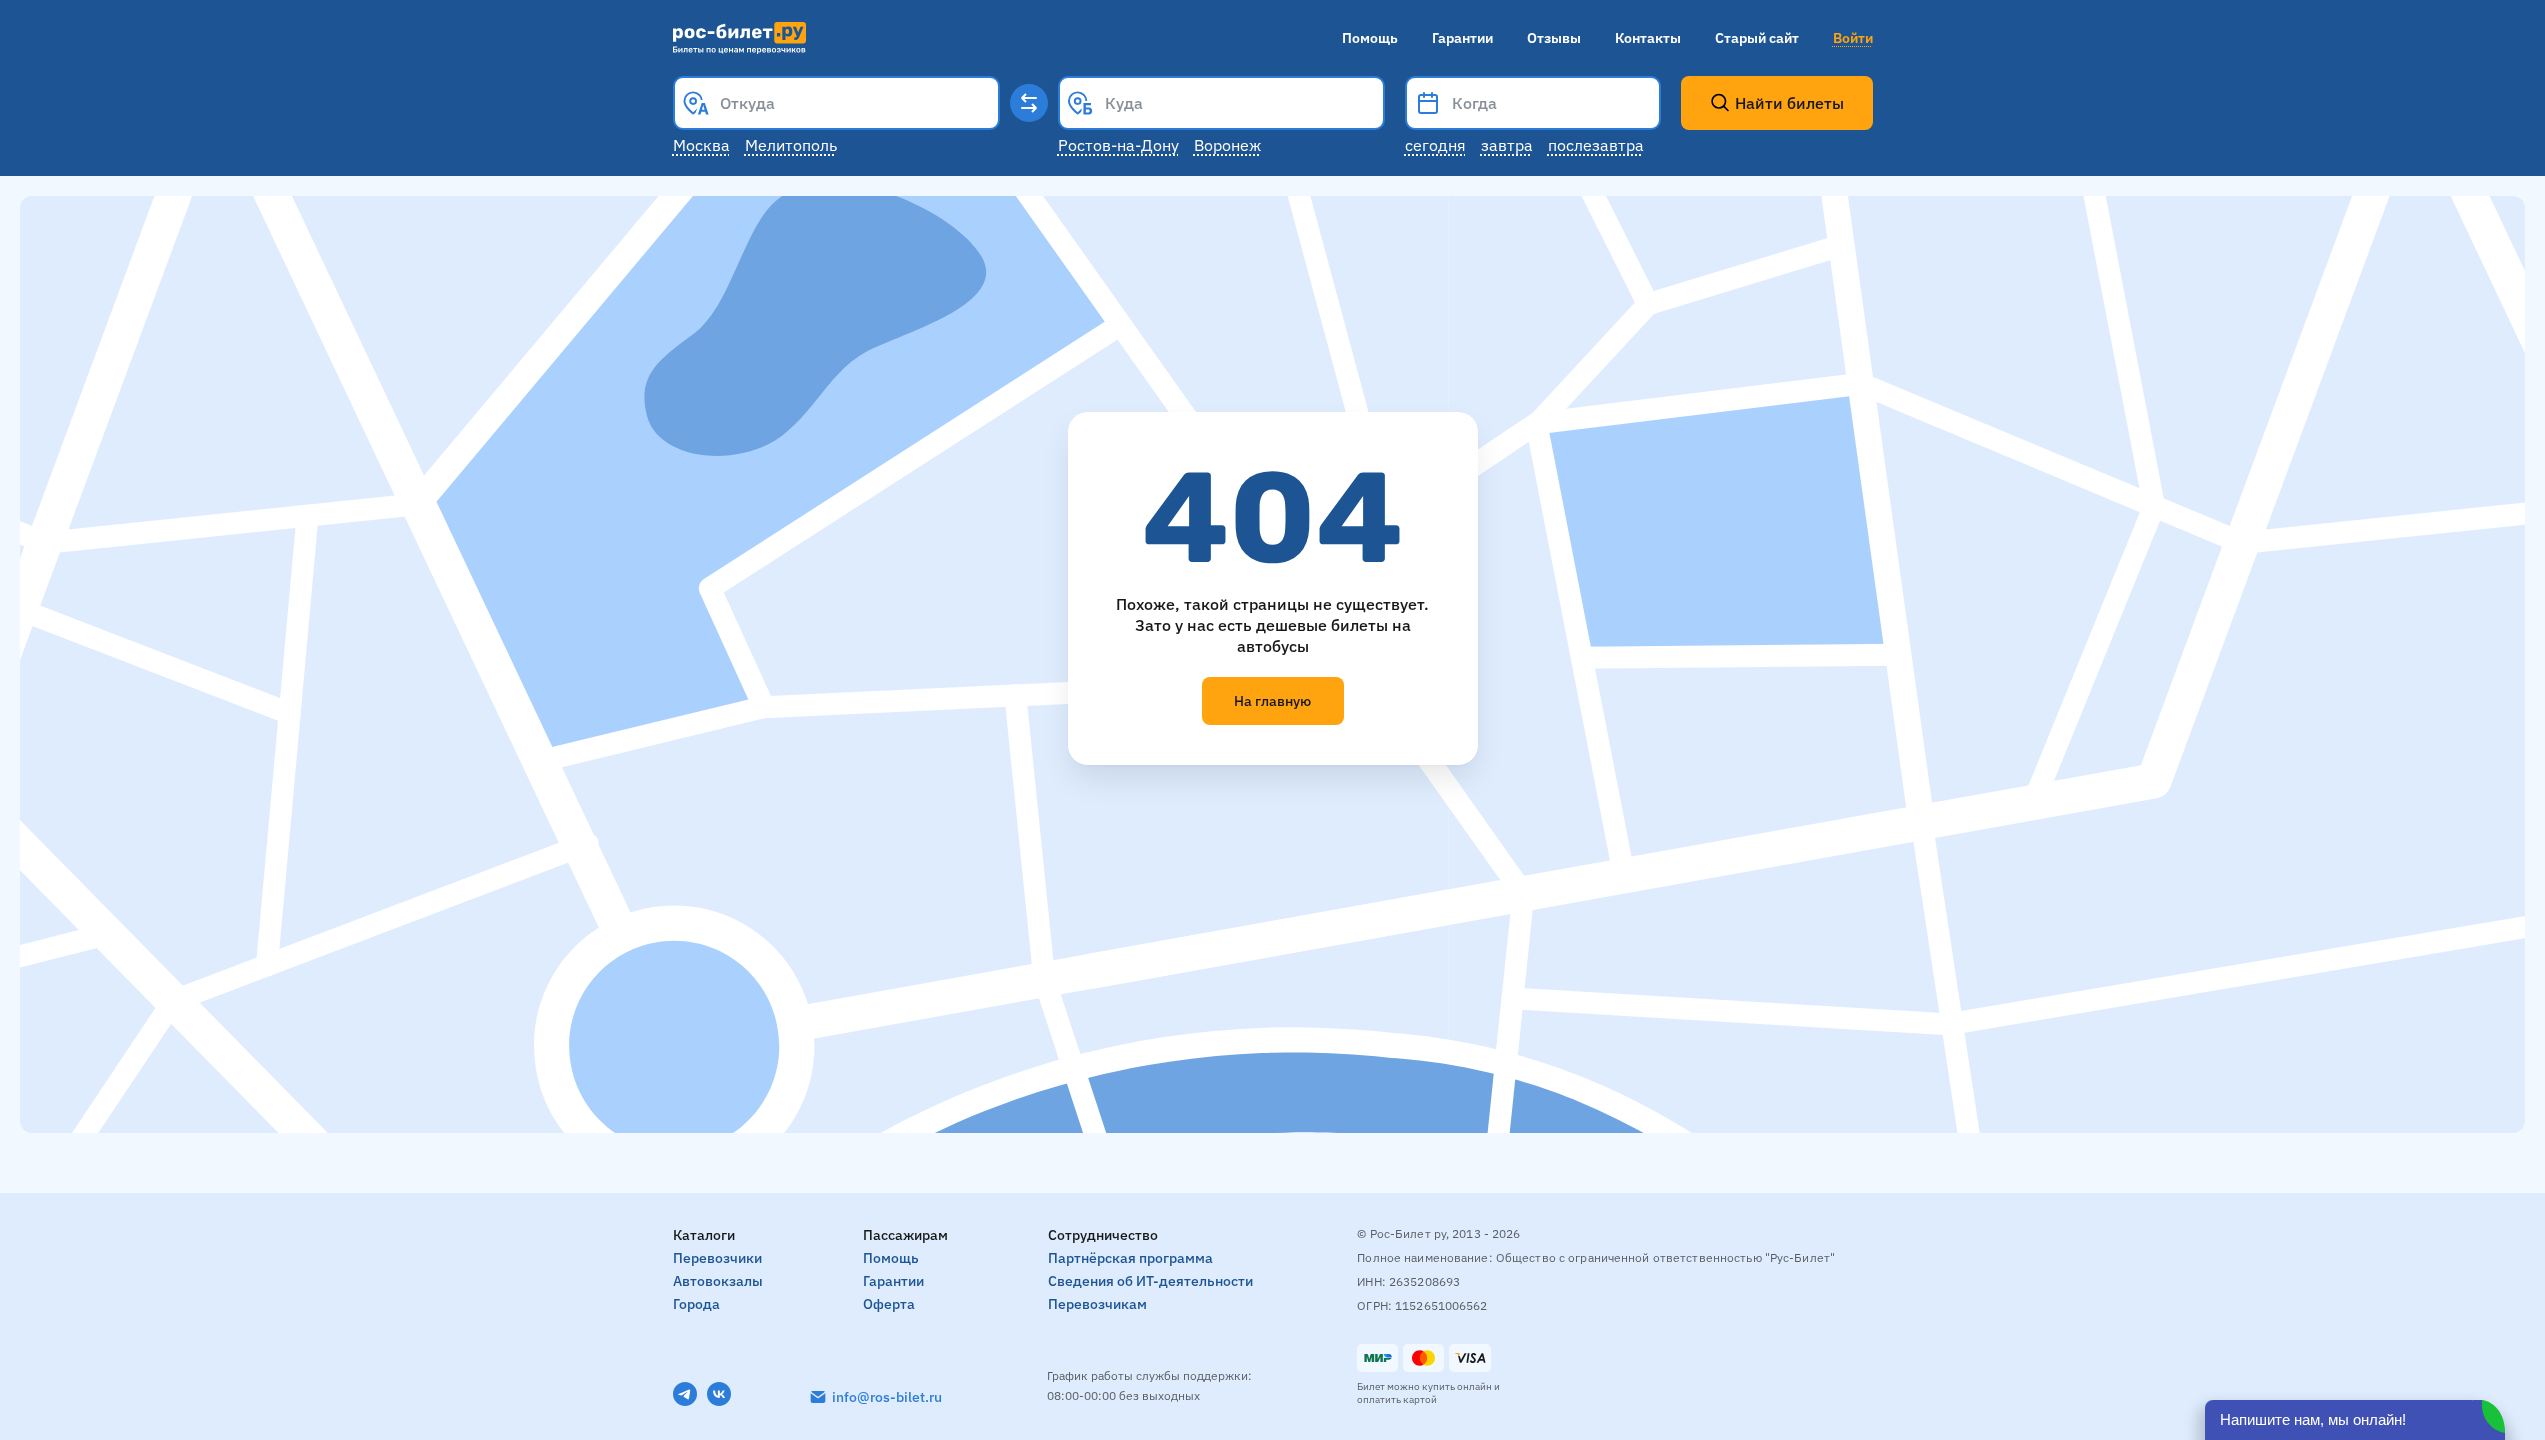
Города (696, 1304)
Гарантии (1462, 38)
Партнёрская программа (1130, 1258)
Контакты (1648, 38)
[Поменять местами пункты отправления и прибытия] (1029, 103)
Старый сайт (1757, 38)
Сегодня (1435, 145)
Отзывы (1554, 38)
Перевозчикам (1097, 1304)
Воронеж (1227, 145)
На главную (1272, 701)
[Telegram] (685, 1394)
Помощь (1370, 38)
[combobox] (836, 103)
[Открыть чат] (2355, 1420)
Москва (701, 145)
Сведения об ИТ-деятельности (1150, 1281)
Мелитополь (791, 145)
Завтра (1507, 145)
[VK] (719, 1394)
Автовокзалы (718, 1281)
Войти (1853, 38)
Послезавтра (1596, 145)
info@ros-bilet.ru (887, 1397)
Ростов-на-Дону (1118, 145)
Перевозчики (717, 1258)
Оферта (889, 1304)
